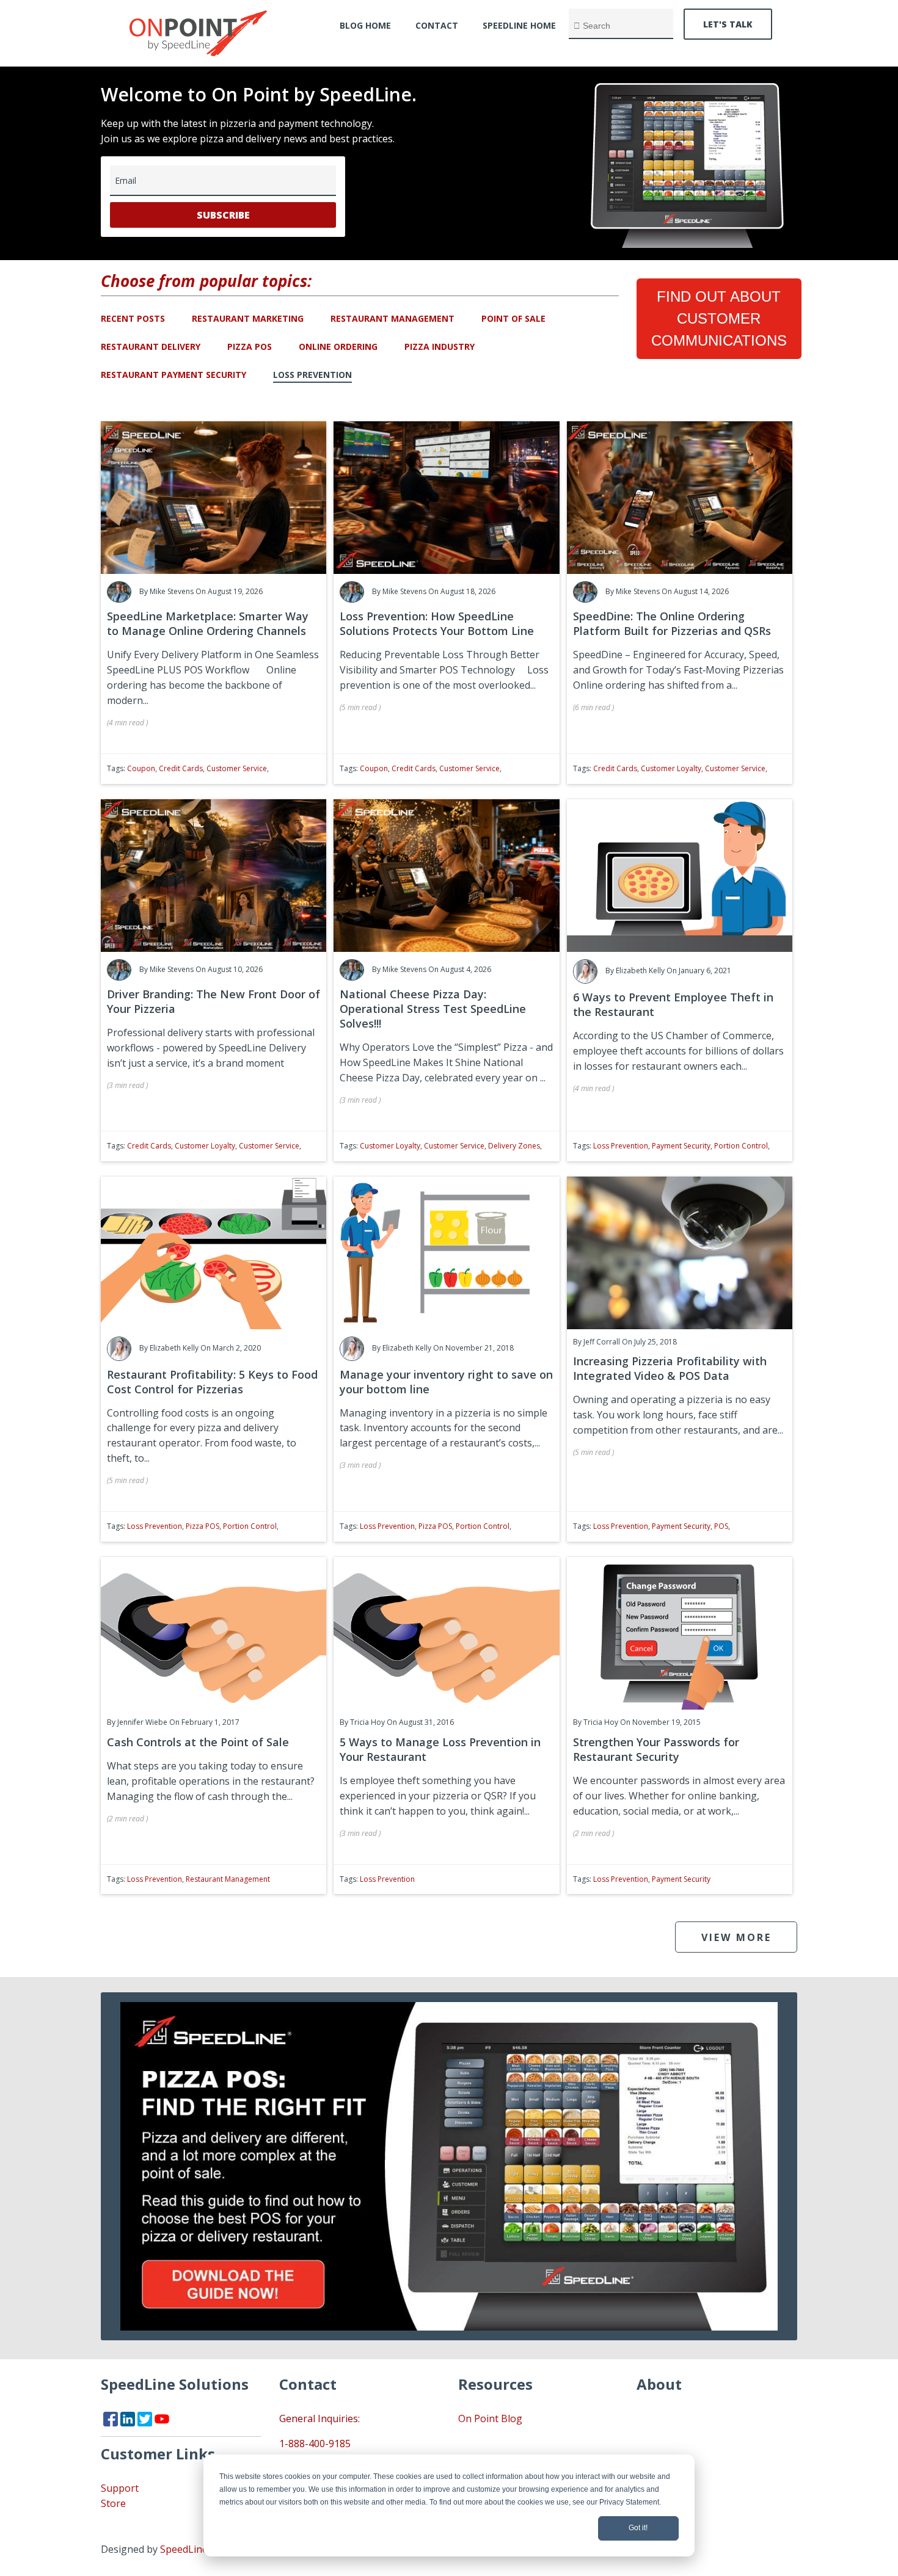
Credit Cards (181, 768)
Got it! (638, 2528)
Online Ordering (338, 346)
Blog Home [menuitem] (365, 25)
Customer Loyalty (671, 768)
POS (721, 1526)
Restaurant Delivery (151, 346)
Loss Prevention (312, 375)
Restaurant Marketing (248, 318)
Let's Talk (728, 24)
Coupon (141, 768)
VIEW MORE (736, 1937)
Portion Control (741, 1146)
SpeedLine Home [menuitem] (519, 25)
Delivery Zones (514, 1146)
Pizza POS (250, 346)
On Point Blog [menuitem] (490, 2418)
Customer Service (237, 768)
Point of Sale (513, 318)
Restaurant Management (392, 318)
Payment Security (681, 1146)
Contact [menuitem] (437, 25)
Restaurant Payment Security (173, 375)
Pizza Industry (440, 346)
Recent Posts (133, 318)
